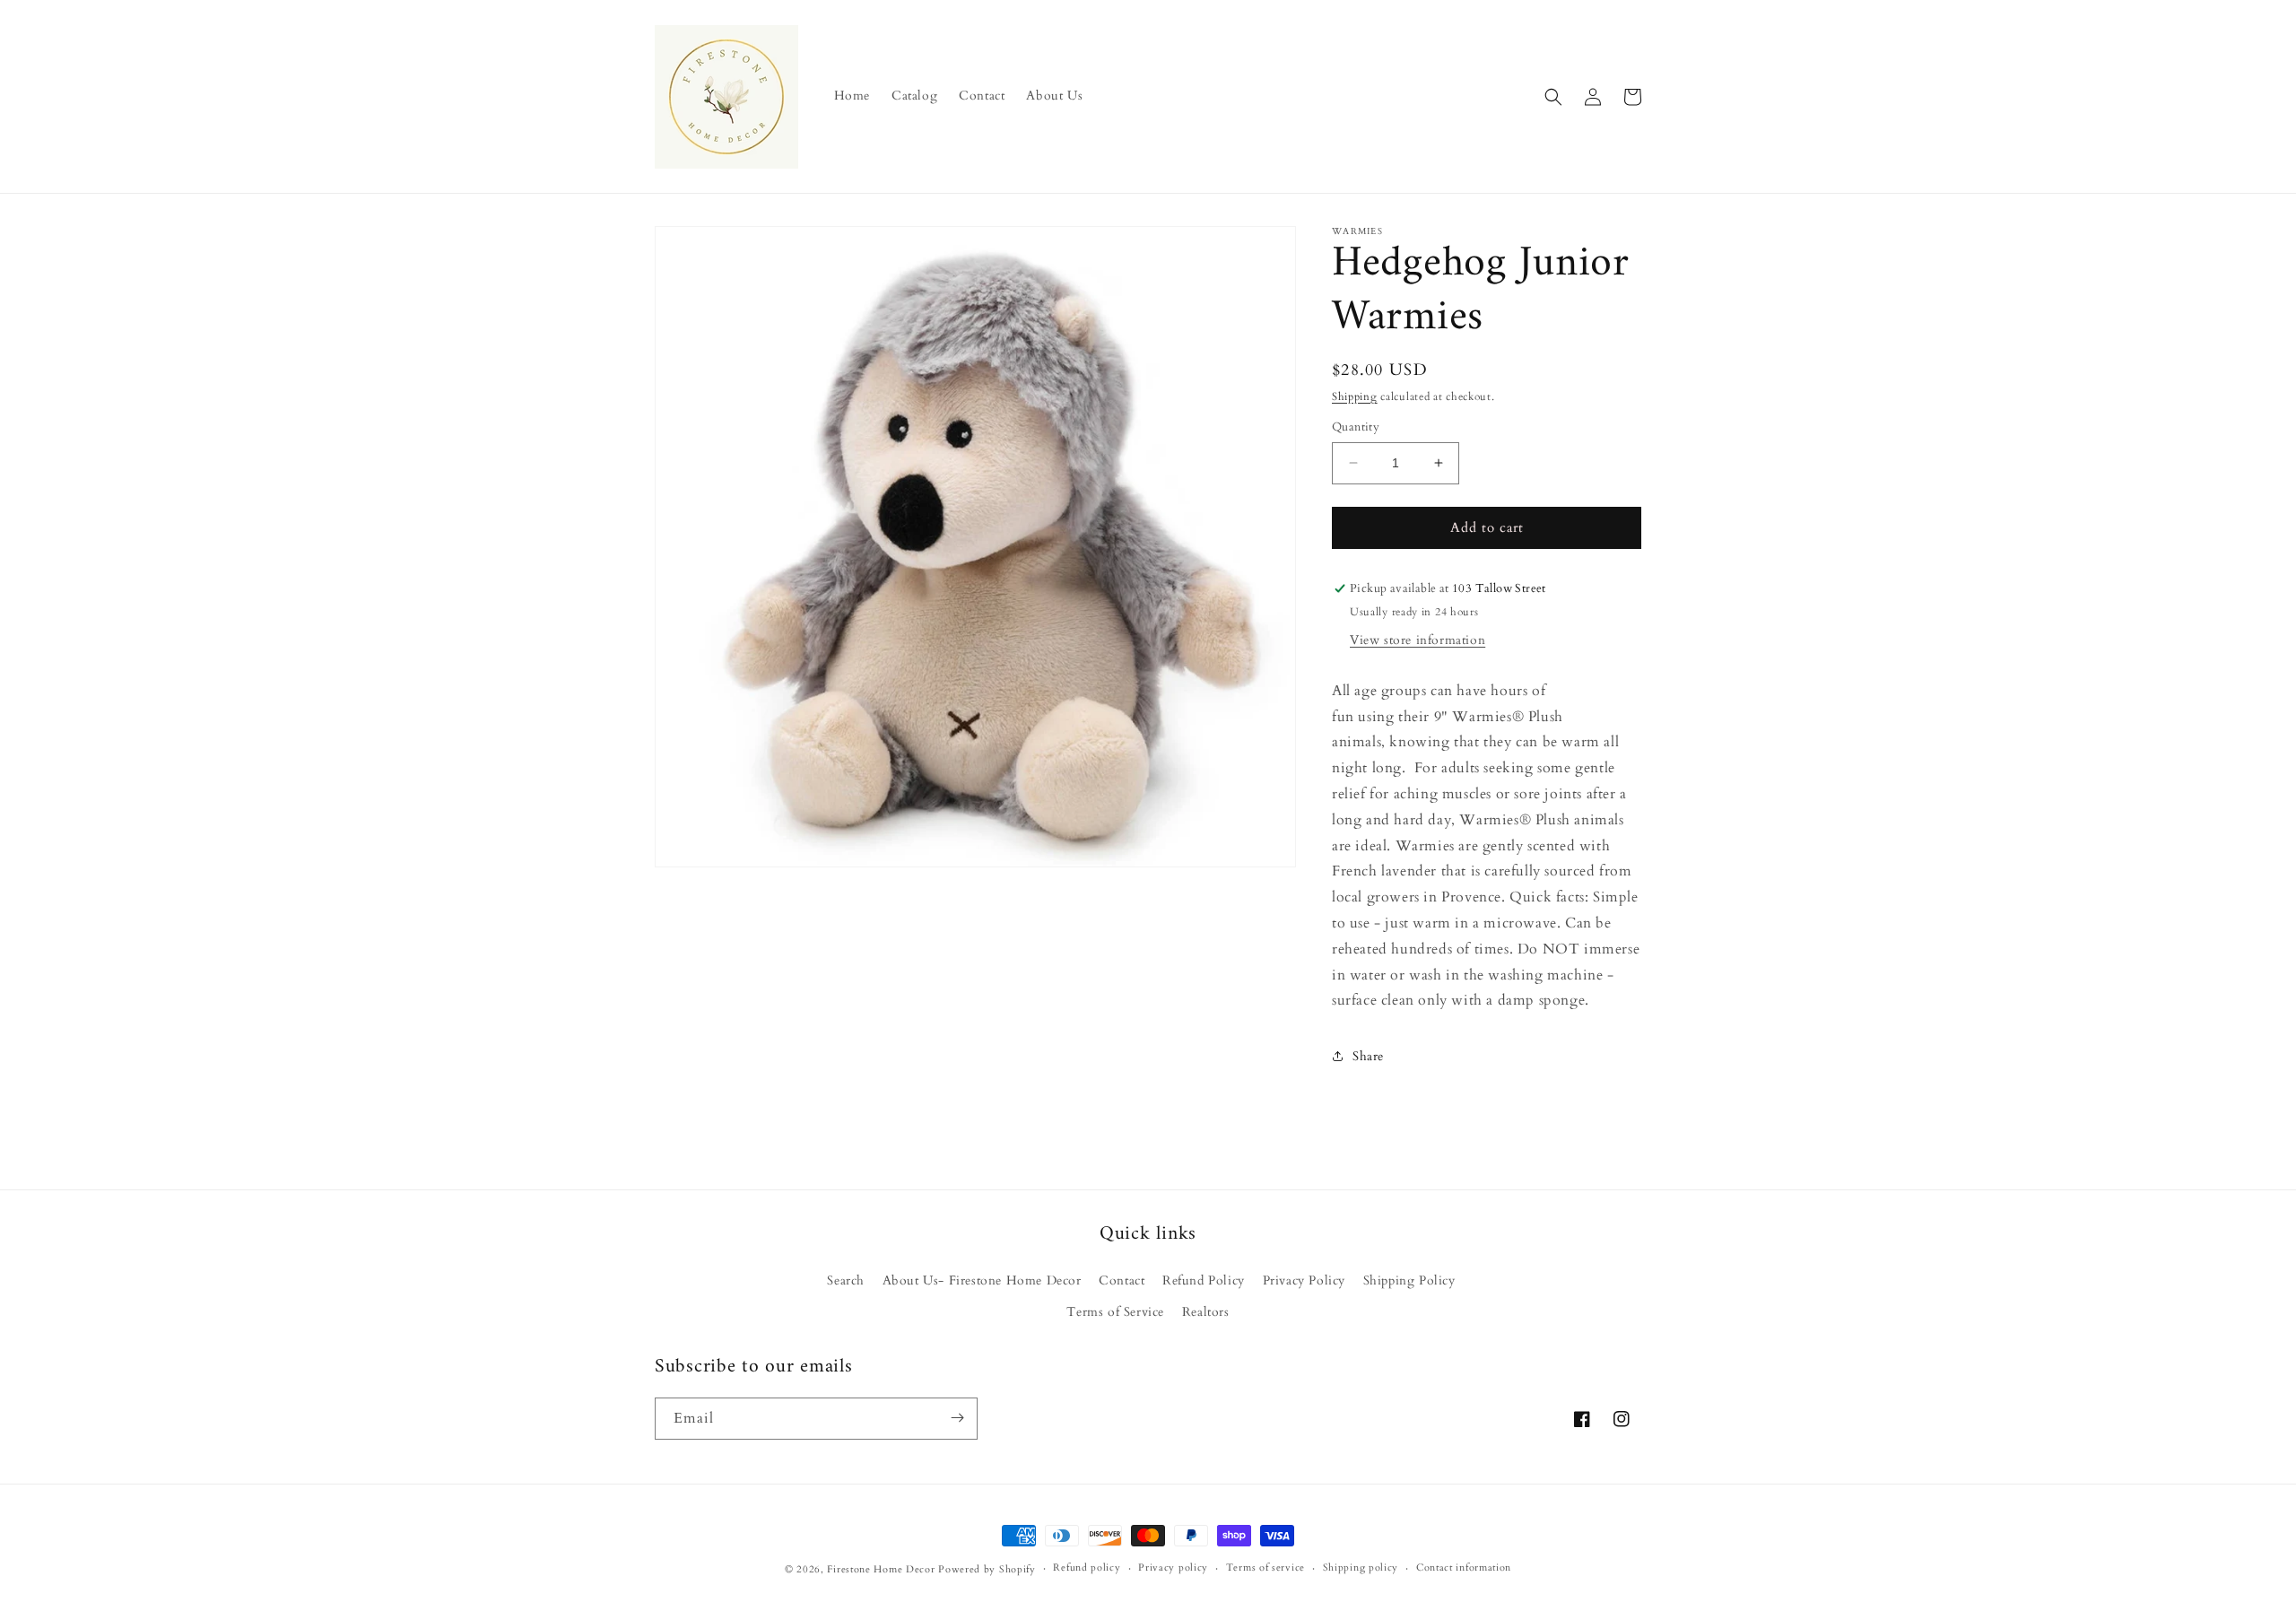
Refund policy (1087, 1568)
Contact (1122, 1280)
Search (846, 1280)
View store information (1418, 640)
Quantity (1356, 427)
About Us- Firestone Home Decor (982, 1280)
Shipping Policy (1409, 1280)
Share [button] (1368, 1056)
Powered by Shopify (987, 1569)
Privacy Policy (1304, 1280)
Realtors (1206, 1312)
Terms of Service (1115, 1312)
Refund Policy (1204, 1280)
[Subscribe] (957, 1418)
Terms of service (1265, 1568)
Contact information (1464, 1568)
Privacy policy (1173, 1568)
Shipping (1355, 396)
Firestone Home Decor (881, 1569)
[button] (1553, 97)
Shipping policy (1361, 1568)
